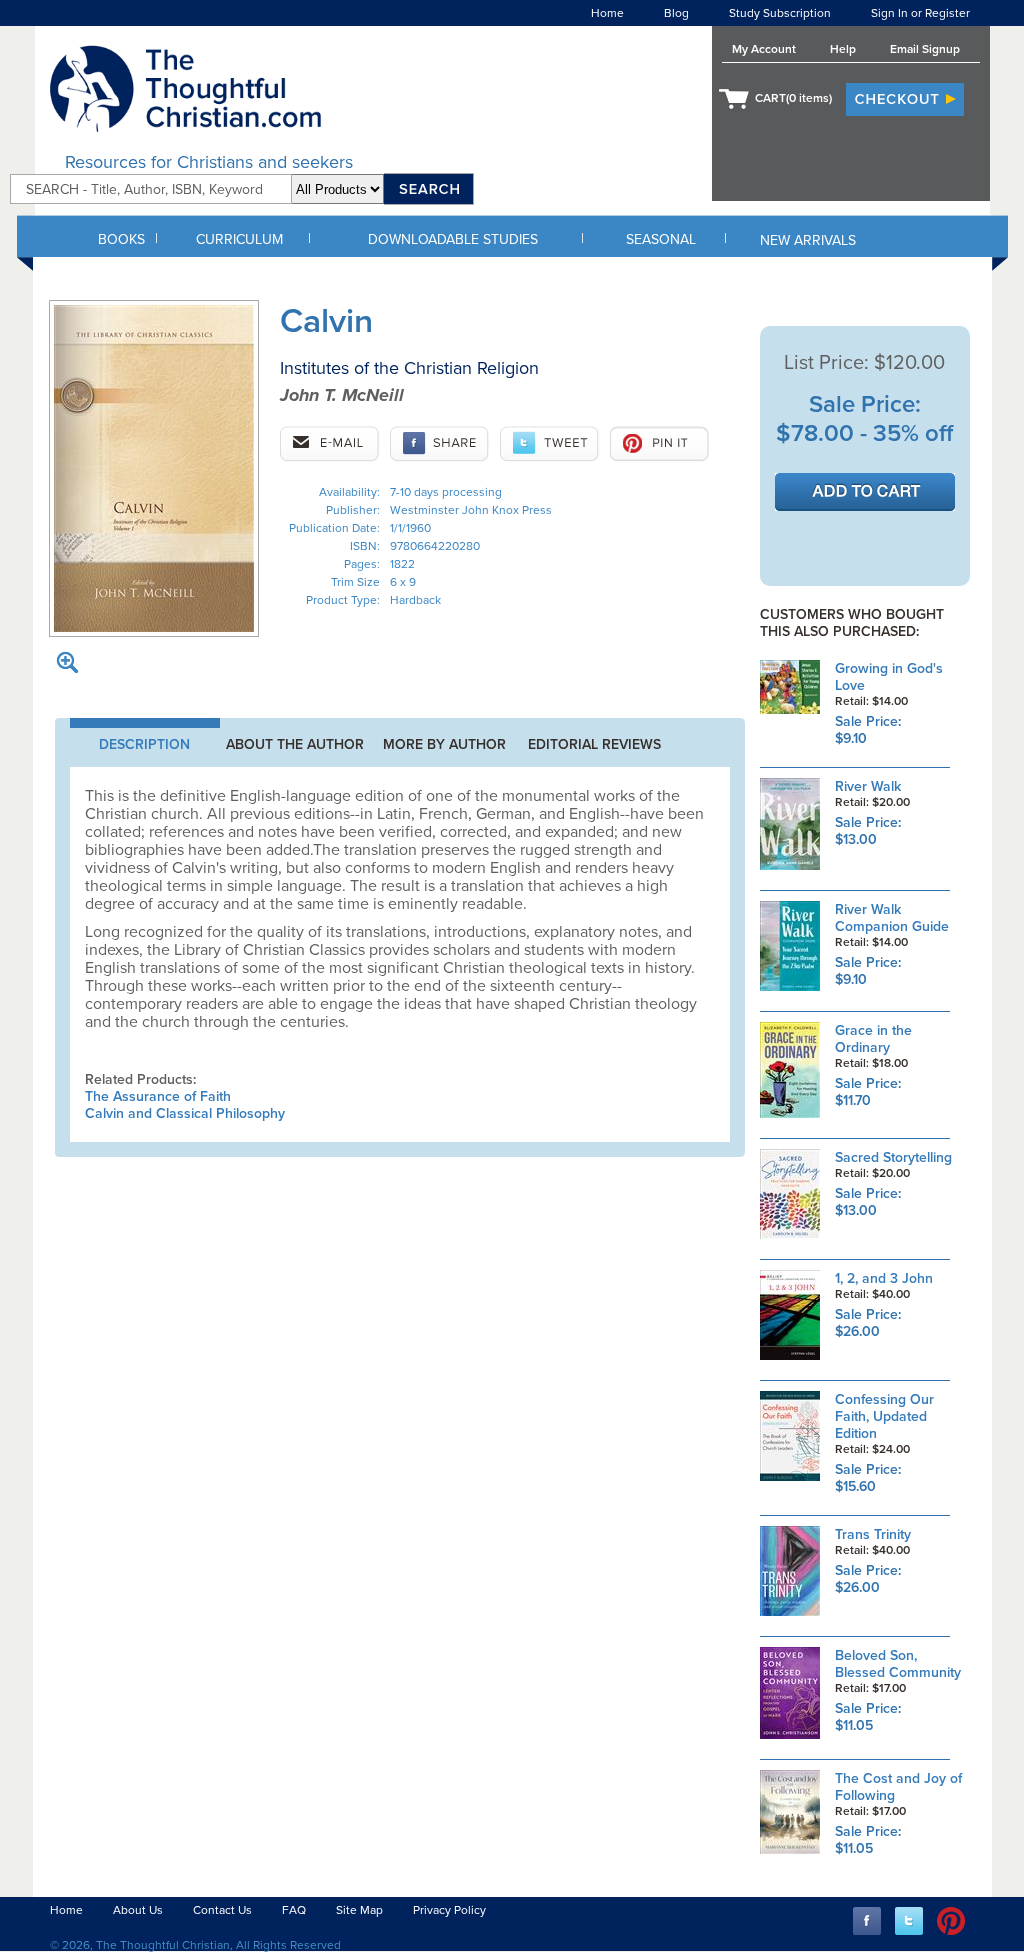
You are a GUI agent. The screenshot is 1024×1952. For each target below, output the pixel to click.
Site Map (359, 1910)
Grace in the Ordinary (873, 1039)
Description (144, 744)
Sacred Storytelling (893, 1157)
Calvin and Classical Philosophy (185, 1113)
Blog (676, 13)
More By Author (444, 744)
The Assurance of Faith (158, 1096)
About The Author (295, 744)
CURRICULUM (239, 239)
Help (843, 49)
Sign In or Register (920, 13)
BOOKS (121, 239)
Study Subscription (780, 13)
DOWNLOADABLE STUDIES (453, 239)
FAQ (294, 1910)
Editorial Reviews (594, 744)
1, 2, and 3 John (884, 1278)
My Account (764, 49)
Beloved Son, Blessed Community (898, 1664)
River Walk (868, 786)
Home (607, 13)
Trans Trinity (873, 1534)
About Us (138, 1910)
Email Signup (925, 49)
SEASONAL (661, 239)
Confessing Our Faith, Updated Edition (884, 1416)
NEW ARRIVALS (808, 240)
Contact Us (222, 1910)
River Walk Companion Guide (892, 918)
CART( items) (793, 98)
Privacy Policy (449, 1910)
